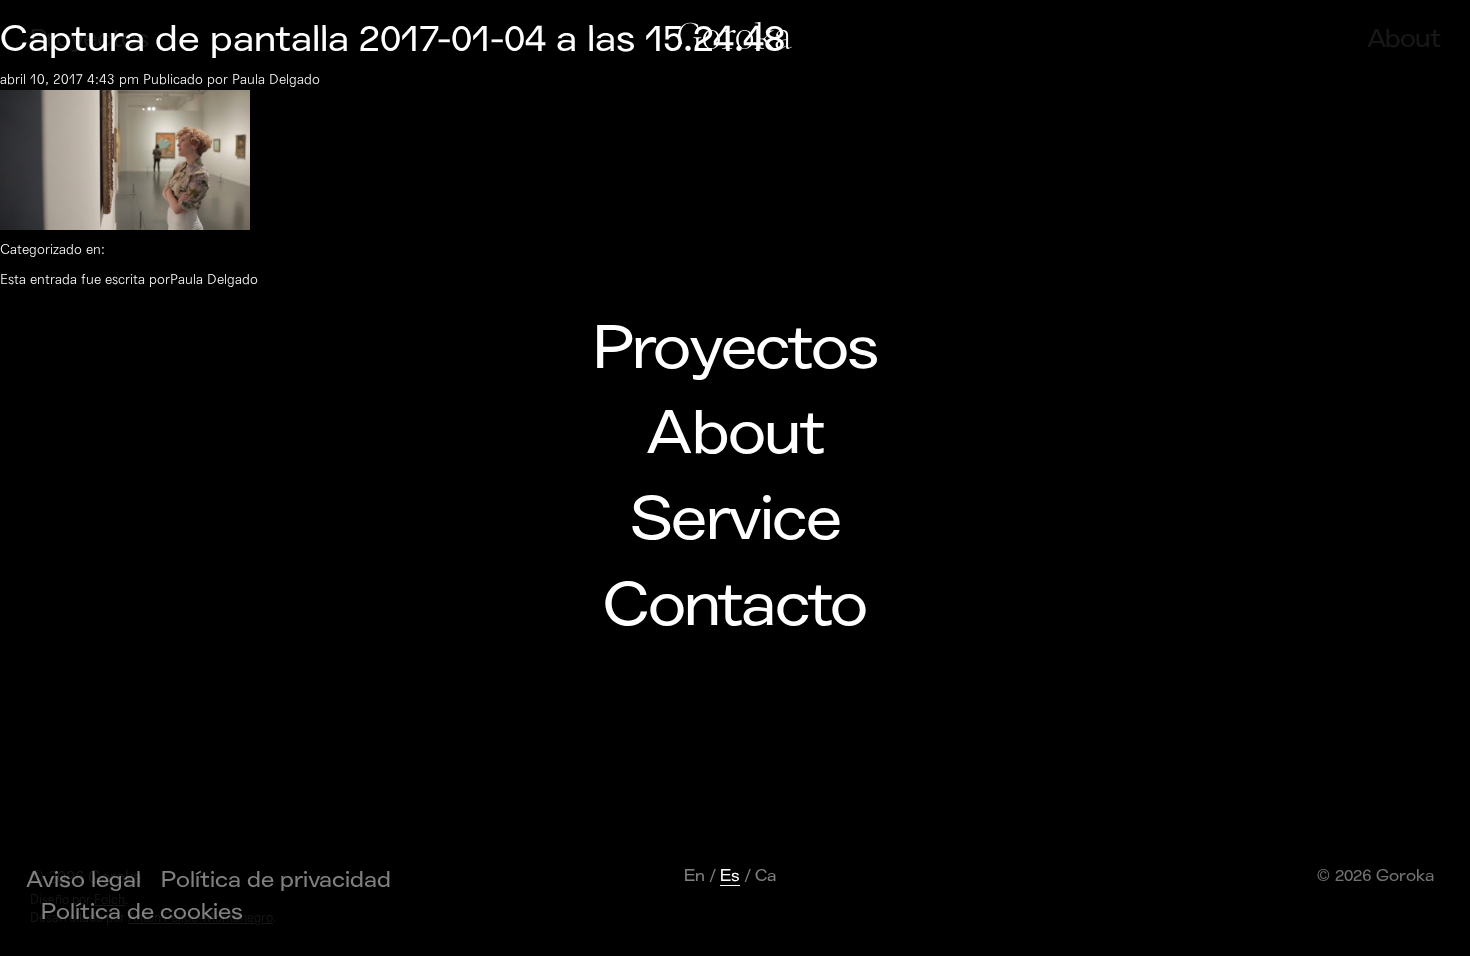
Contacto (734, 606)
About (734, 434)
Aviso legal (83, 880)
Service (735, 520)
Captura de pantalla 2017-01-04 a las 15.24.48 (392, 39)
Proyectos (735, 349)
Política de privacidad (276, 880)
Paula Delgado (276, 79)
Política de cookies (142, 912)
